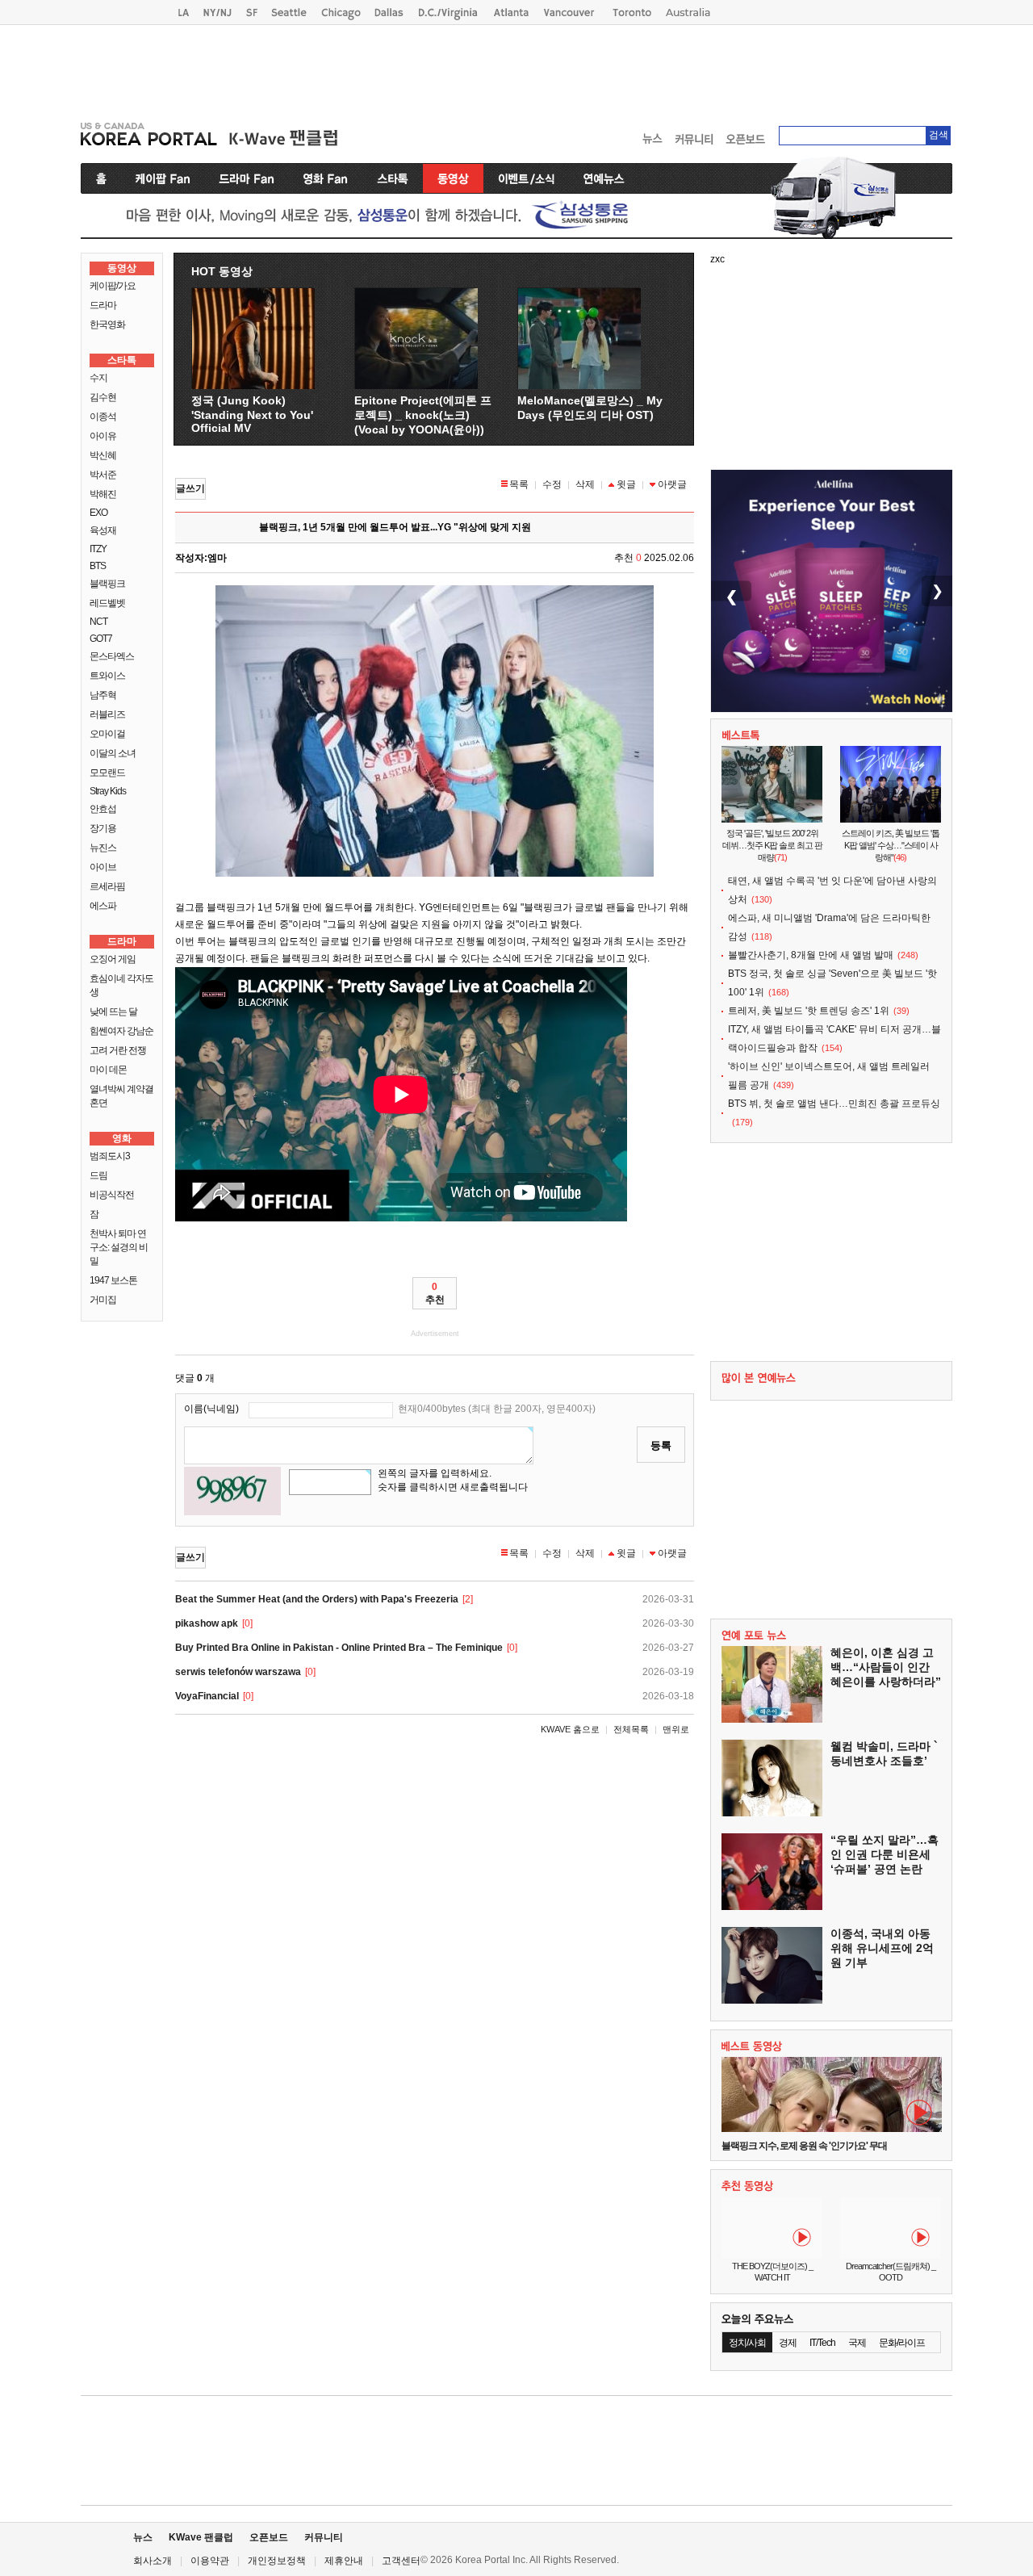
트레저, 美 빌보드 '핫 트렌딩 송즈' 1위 (809, 1011)
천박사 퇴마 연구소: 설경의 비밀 (119, 1247)
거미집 (103, 1300)
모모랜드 (107, 773)
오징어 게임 (113, 959)
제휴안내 (344, 2561)
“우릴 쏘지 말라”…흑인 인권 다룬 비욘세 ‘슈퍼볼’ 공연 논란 (885, 1854)
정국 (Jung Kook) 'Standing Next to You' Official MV (252, 414)
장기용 (103, 828)
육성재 (103, 530)
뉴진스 (103, 848)
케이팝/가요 (113, 286)
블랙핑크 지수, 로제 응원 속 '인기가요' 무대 (804, 2146)
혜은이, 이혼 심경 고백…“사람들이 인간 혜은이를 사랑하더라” (886, 1667)
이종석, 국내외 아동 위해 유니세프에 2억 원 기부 (882, 1948)
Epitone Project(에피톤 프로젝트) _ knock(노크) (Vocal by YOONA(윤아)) (423, 415)
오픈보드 (269, 2537)
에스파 (103, 906)
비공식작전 (112, 1195)
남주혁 (103, 695)
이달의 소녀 (113, 753)
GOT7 (101, 639)
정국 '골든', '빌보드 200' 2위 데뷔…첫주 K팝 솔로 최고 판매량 (772, 845)
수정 (552, 484)
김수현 (103, 397)
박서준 (103, 475)
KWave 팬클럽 (201, 2537)
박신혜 (103, 455)
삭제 (585, 484)
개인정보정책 (277, 2561)
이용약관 (210, 2561)
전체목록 (631, 1729)
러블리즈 (107, 714)
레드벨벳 (107, 603)
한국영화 (107, 325)
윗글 (626, 484)
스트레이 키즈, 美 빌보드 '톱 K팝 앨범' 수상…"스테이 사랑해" (891, 845)
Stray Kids (108, 791)
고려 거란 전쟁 (118, 1050)
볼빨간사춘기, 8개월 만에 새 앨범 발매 (811, 955)
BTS (98, 566)
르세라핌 (107, 886)
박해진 (103, 494)
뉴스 (143, 2537)
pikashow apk (207, 1623)
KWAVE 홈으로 (570, 1729)
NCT (98, 622)
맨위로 (676, 1729)
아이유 (103, 436)
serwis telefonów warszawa (238, 1672)
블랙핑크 (107, 584)
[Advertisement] (516, 69)
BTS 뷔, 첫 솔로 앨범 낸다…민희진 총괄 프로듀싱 (834, 1104)
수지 (98, 378)
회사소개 (153, 2561)
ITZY (98, 549)
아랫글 (672, 484)
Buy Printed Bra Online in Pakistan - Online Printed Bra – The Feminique (339, 1648)
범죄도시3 (110, 1156)
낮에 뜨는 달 (113, 1012)
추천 (435, 1293)
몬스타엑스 (112, 656)
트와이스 (107, 676)
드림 (98, 1175)
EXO (98, 513)
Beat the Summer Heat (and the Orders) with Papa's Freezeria (317, 1599)
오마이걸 (107, 734)
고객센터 (401, 2561)
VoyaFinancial (207, 1696)
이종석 (103, 417)
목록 (519, 484)
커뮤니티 (324, 2537)
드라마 (103, 305)
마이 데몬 (108, 1070)
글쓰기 (190, 488)
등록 (661, 1445)
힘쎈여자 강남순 (121, 1031)
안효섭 (103, 809)
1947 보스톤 (113, 1280)
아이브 (103, 867)
